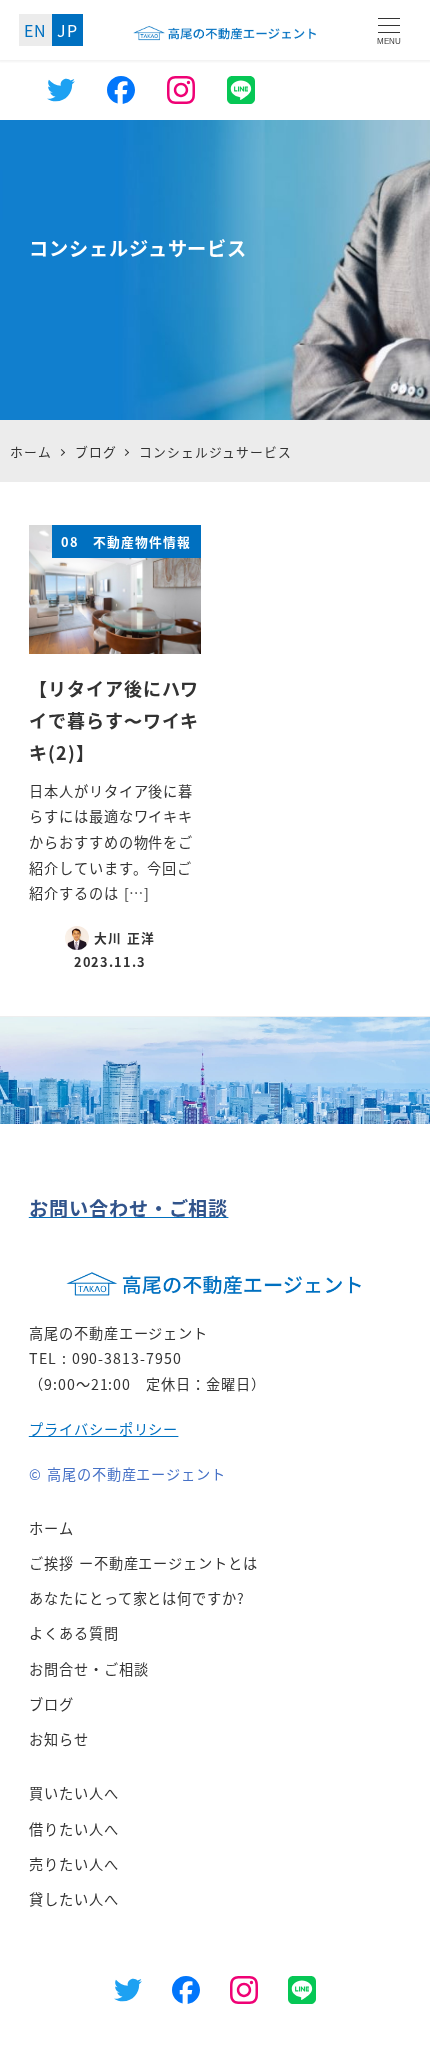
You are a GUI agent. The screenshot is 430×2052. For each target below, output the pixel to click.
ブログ (51, 1704)
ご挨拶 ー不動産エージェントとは (143, 1563)
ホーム (51, 1528)
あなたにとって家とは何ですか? (137, 1598)
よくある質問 (74, 1633)
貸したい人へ (74, 1899)
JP (67, 30)
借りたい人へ (74, 1829)
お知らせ (59, 1739)
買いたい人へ (74, 1793)
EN (35, 30)
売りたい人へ (74, 1864)
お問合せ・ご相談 (89, 1669)
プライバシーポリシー (104, 1429)
